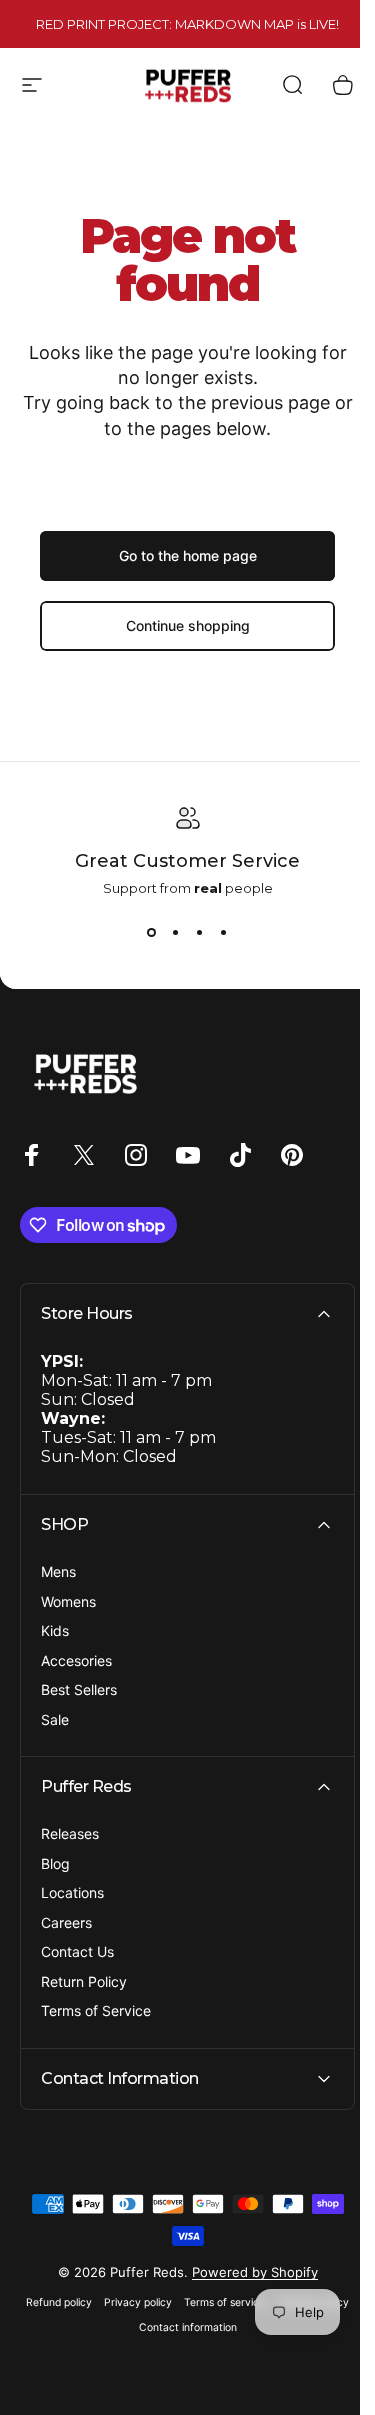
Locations (72, 1892)
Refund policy (94, 2302)
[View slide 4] (224, 932)
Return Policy (84, 1981)
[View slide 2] (176, 932)
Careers (66, 1922)
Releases (70, 1833)
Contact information (222, 2327)
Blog (55, 1863)
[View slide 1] (152, 932)
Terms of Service (96, 2010)
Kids (55, 1630)
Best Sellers (79, 1689)
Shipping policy (125, 2327)
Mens (58, 1571)
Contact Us (77, 1951)
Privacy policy (173, 2302)
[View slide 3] (200, 932)
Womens (68, 1601)
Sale (55, 1719)
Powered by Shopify (247, 2272)
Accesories (76, 1660)
